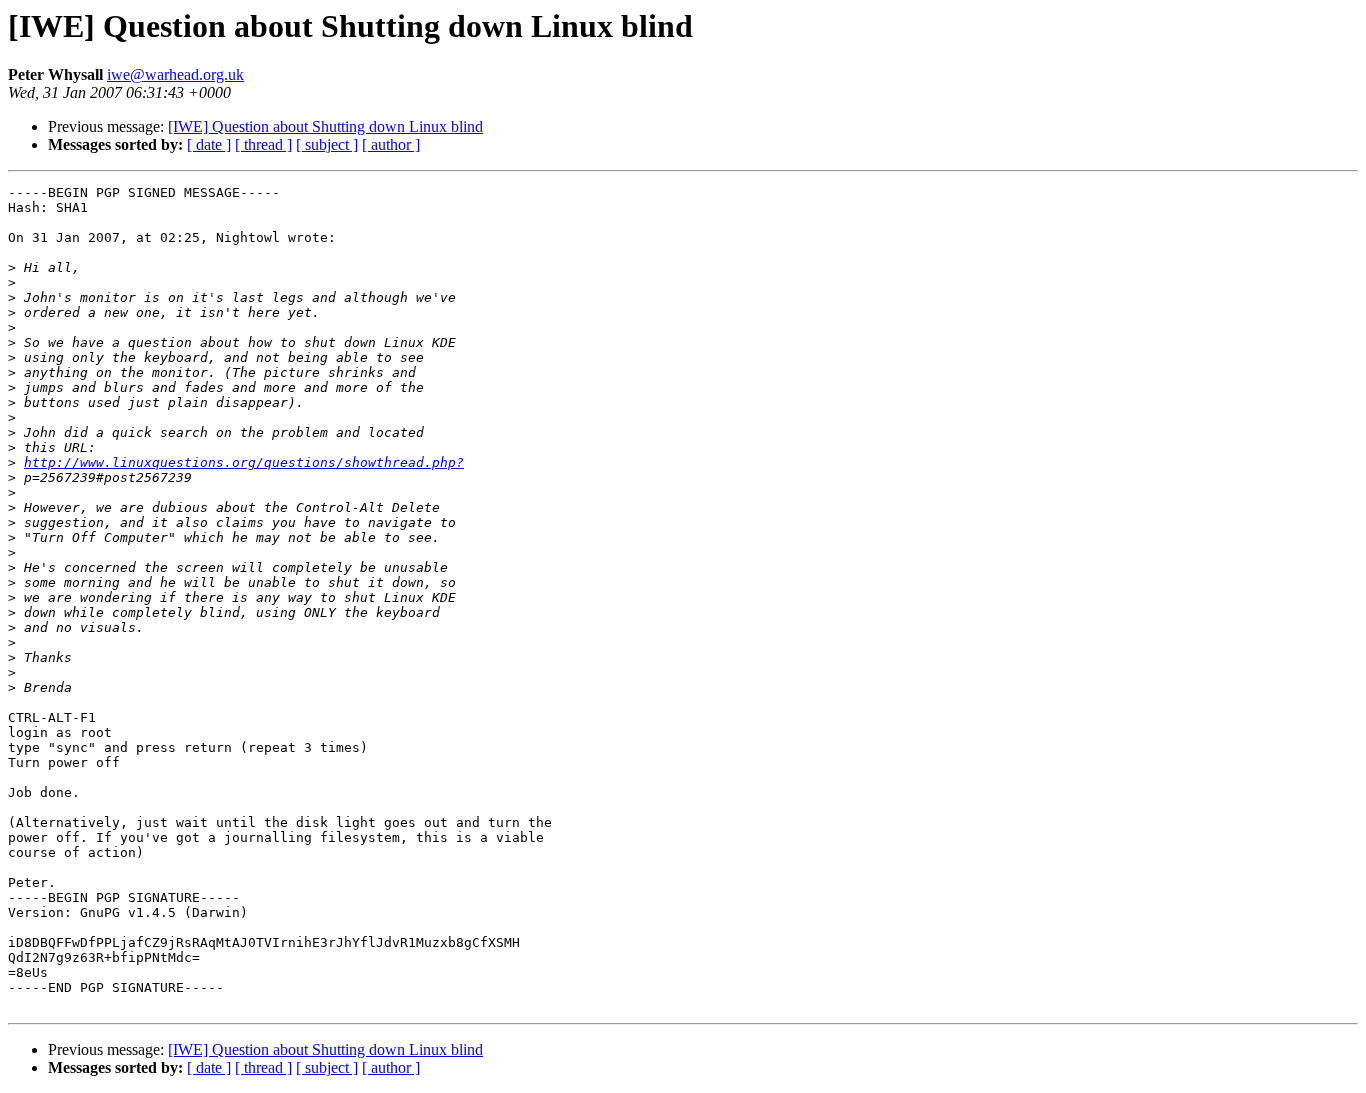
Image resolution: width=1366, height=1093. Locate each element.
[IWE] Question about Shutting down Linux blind (325, 126)
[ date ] (209, 144)
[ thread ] (263, 144)
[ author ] (391, 144)
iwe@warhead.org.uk (175, 74)
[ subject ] (327, 144)
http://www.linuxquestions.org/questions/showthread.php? (244, 462)
